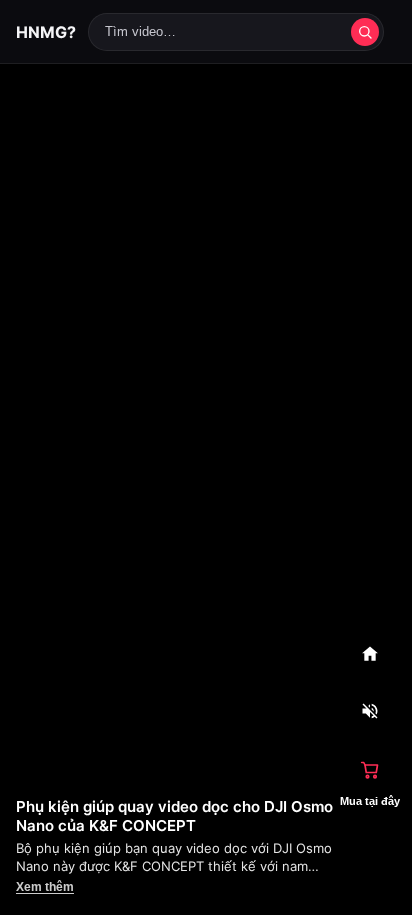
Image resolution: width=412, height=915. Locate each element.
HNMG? (46, 32)
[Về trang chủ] (370, 654)
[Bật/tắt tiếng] (370, 712)
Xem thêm (45, 887)
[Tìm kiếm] (365, 32)
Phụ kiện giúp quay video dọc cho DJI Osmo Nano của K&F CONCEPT (174, 816)
